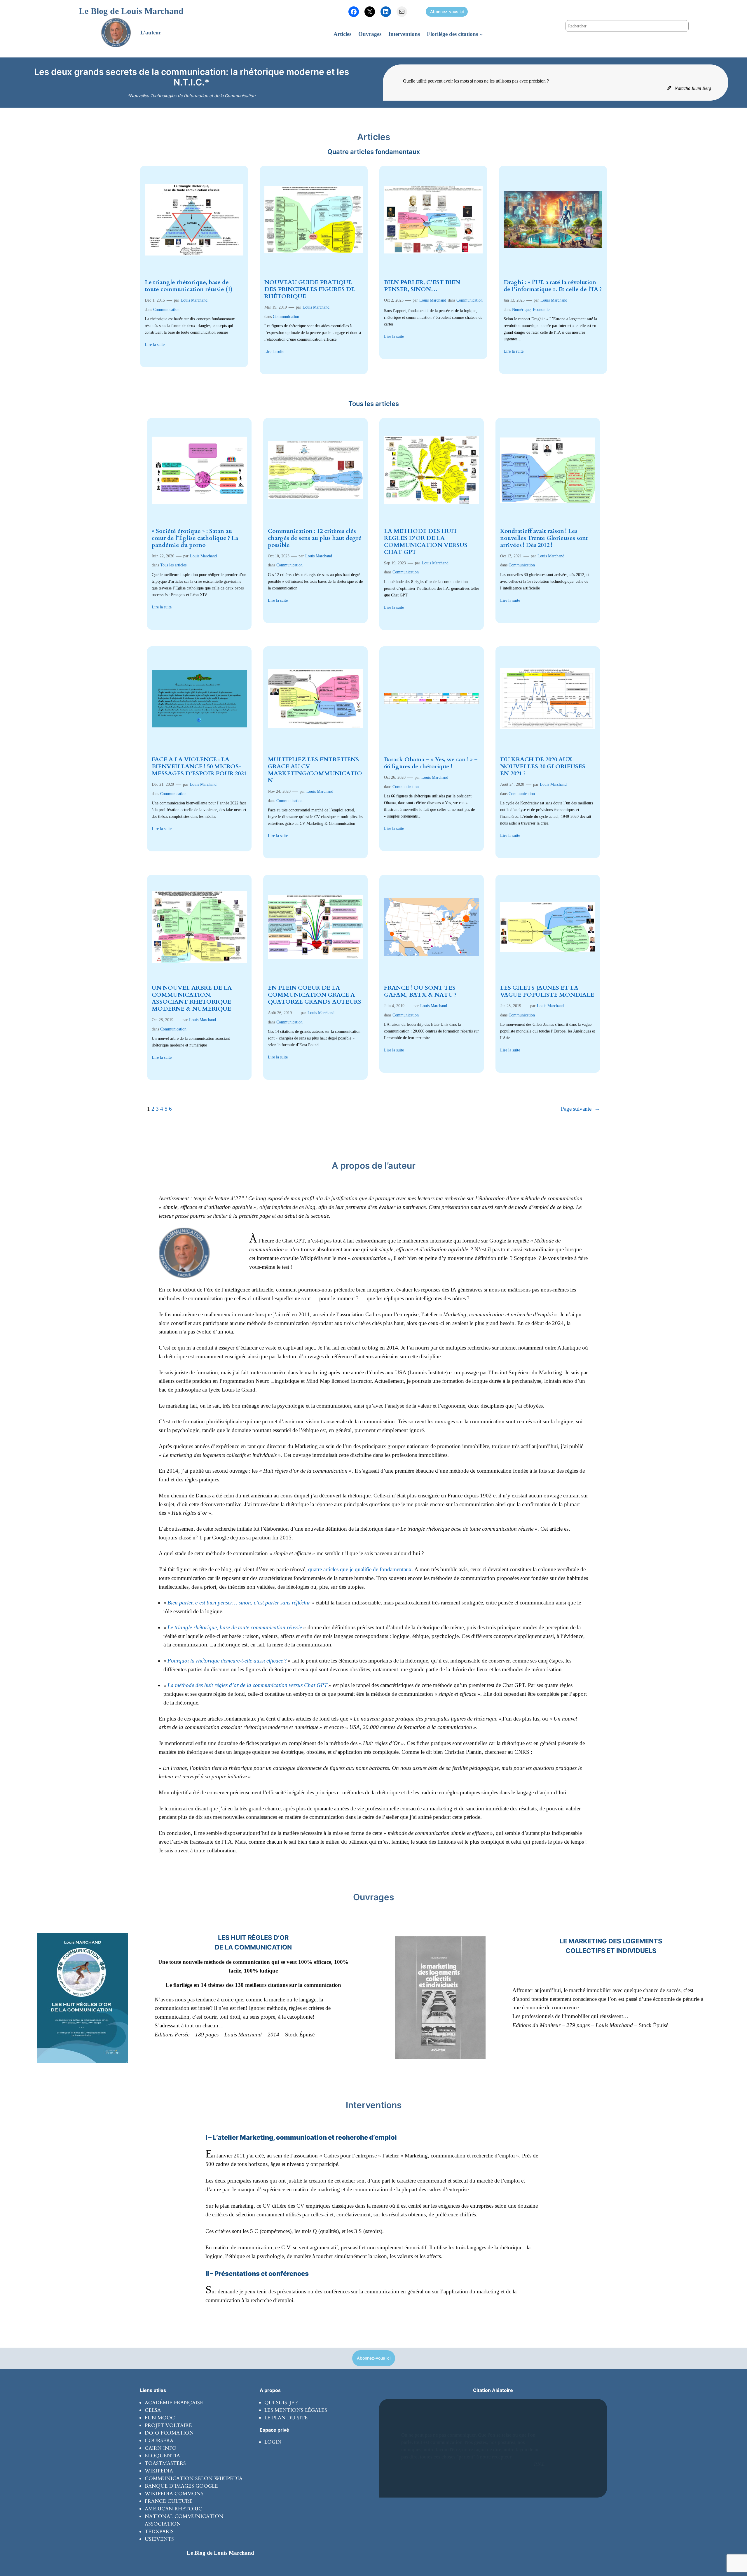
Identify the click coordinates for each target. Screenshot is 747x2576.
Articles (374, 137)
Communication (166, 309)
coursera (159, 2441)
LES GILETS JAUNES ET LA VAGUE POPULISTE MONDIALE (547, 991)
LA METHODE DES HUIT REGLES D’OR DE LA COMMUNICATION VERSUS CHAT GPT (426, 542)
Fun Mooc (160, 2418)
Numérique (521, 309)
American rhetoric (173, 2509)
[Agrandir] (120, 1940)
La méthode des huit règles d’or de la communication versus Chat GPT (247, 1685)
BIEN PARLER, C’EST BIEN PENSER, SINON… (422, 286)
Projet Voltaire (168, 2425)
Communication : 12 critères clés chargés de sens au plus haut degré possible (315, 538)
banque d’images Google (181, 2486)
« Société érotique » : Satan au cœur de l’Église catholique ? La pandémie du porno (195, 538)
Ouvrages (373, 1897)
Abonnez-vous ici (447, 12)
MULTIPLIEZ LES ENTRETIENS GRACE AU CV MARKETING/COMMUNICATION (315, 770)
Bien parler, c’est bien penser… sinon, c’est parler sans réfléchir (239, 1603)
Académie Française (174, 2403)
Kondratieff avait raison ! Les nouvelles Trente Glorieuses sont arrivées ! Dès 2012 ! (544, 538)
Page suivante (580, 1109)
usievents (159, 2539)
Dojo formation (169, 2433)
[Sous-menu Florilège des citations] (481, 34)
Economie (541, 309)
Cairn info (161, 2448)
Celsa (153, 2410)
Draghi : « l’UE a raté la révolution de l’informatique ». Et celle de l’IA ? (553, 286)
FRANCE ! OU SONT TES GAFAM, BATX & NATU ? (420, 991)
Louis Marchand (194, 300)
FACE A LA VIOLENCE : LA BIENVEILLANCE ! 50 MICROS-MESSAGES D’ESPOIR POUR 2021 (199, 766)
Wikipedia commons (174, 2494)
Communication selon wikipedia (194, 2478)
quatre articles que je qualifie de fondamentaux (360, 1569)
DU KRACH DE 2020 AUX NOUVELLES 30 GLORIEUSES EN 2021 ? (543, 766)
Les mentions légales (296, 2410)
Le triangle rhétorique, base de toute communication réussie (235, 1627)
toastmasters (165, 2463)
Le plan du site (286, 2418)
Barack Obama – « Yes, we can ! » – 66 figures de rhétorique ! (431, 763)
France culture (169, 2501)
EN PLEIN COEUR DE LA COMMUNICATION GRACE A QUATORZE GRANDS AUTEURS (315, 995)
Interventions (374, 2105)
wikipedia (159, 2471)
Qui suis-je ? (281, 2403)
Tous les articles (173, 565)
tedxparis (159, 2532)
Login (273, 2442)
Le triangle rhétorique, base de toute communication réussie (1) (189, 286)
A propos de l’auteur (374, 1165)
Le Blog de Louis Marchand (131, 11)
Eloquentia (162, 2456)
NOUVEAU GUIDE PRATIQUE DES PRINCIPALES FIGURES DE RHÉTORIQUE (310, 289)
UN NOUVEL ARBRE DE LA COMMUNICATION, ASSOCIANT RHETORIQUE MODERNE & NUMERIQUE (192, 998)
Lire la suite (155, 344)
